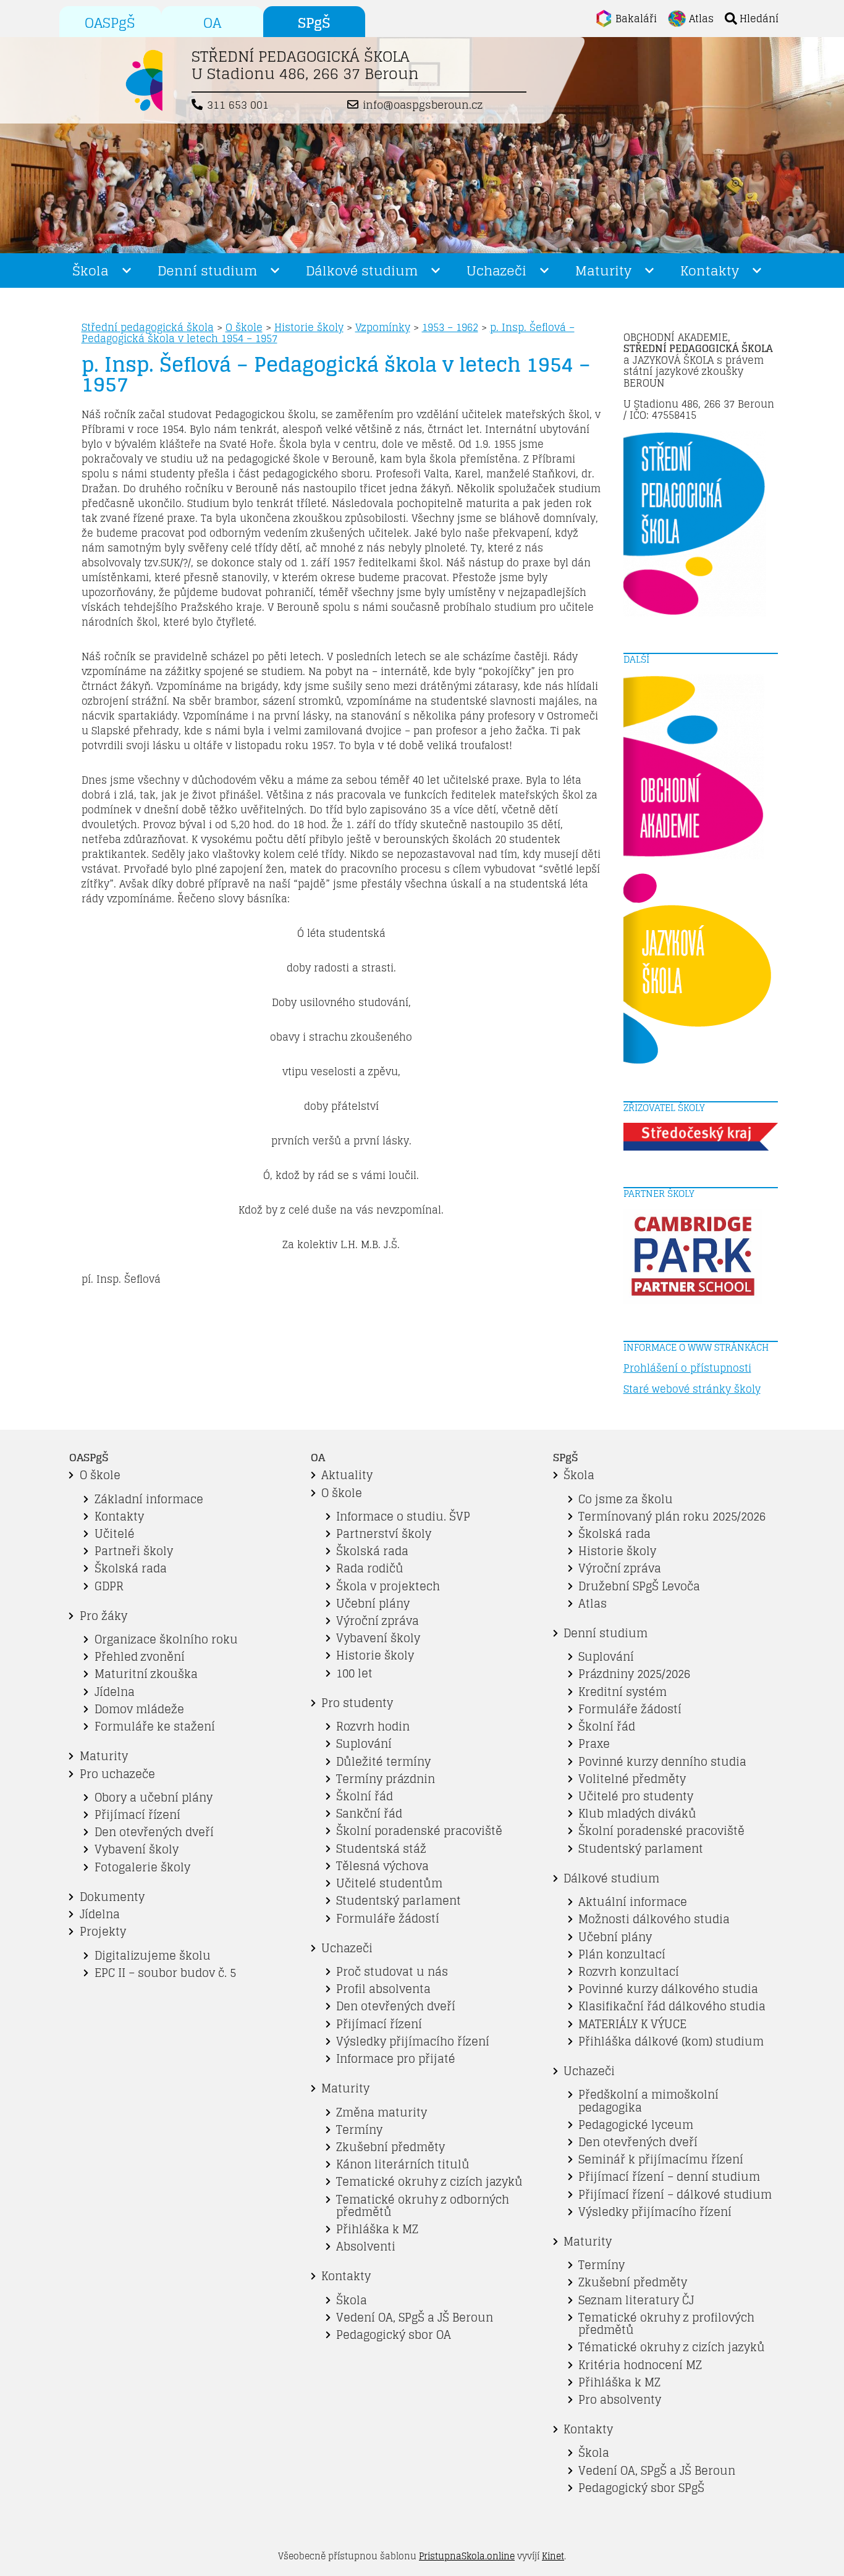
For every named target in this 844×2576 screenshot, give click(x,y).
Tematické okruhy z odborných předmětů (423, 2206)
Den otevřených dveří (154, 1832)
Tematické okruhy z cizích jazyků (429, 2182)
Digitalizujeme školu (153, 1956)
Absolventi (366, 2247)
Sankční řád (369, 1814)
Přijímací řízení (137, 1815)
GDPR (109, 1586)
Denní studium (207, 271)
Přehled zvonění (140, 1657)
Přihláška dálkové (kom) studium (671, 2041)
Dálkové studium (362, 271)
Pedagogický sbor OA (394, 2335)
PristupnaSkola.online (467, 2556)
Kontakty (710, 271)
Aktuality (347, 1475)
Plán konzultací (622, 1954)
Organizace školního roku (166, 1639)
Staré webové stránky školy (692, 1389)
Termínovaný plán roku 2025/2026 (672, 1517)
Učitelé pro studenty (636, 1796)
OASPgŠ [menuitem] (110, 23)
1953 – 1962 (450, 327)
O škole (244, 327)
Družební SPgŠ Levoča (639, 1586)
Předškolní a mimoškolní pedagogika (648, 2101)
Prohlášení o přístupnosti (687, 1368)
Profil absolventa (383, 1989)
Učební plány (373, 1604)
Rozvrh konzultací (629, 1972)
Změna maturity (382, 2112)
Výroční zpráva (378, 1621)
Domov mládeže (139, 1709)
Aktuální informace (633, 1902)
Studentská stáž (381, 1849)
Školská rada (131, 1568)
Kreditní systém (622, 1692)
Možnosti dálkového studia (654, 1919)
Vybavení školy (137, 1849)
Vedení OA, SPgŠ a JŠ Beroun (415, 2318)
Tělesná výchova (382, 1866)
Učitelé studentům (389, 1883)
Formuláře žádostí (388, 1919)
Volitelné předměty (632, 1779)
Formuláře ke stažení (155, 1726)
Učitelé (115, 1534)
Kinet (553, 2556)
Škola (91, 271)
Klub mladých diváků (637, 1814)
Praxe (594, 1744)
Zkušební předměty (390, 2147)
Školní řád (365, 1796)
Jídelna (115, 1692)
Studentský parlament (399, 1901)
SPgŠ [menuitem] (314, 23)
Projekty (103, 1932)
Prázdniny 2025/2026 (634, 1674)
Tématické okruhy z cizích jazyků (672, 2347)
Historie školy (309, 327)
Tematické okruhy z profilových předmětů (666, 2324)
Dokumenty (112, 1897)
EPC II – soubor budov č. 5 (165, 1973)
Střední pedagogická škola (148, 327)
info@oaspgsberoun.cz (423, 105)
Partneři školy (134, 1551)
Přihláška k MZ (377, 2229)
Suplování (364, 1744)
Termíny (359, 2130)
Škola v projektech (388, 1586)
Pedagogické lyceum (636, 2125)
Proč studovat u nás (392, 1972)
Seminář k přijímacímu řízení (661, 2159)
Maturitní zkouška (146, 1674)
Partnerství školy (384, 1534)
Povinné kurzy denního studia (662, 1762)
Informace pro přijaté (396, 2059)
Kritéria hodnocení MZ (640, 2365)
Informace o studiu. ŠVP (403, 1517)
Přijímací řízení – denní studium (669, 2177)
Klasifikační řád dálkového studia (672, 2006)
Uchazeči (496, 271)
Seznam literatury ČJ (636, 2300)
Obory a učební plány (154, 1798)
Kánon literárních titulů (403, 2164)
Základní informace (149, 1499)
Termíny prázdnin (386, 1779)
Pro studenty (357, 1703)
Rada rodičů (370, 1568)
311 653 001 (238, 105)
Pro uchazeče (117, 1774)
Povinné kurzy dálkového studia (668, 1989)
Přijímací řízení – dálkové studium (675, 2195)
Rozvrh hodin (373, 1726)
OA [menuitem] (212, 23)
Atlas (593, 1604)
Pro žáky (103, 1616)
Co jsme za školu (626, 1499)
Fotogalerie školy (142, 1867)
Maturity (603, 271)
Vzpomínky (383, 327)
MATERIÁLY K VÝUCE (632, 2024)
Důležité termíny (383, 1762)
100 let (354, 1673)
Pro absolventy (620, 2400)
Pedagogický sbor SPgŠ (641, 2488)
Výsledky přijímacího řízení (413, 2041)
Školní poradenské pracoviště (419, 1831)
